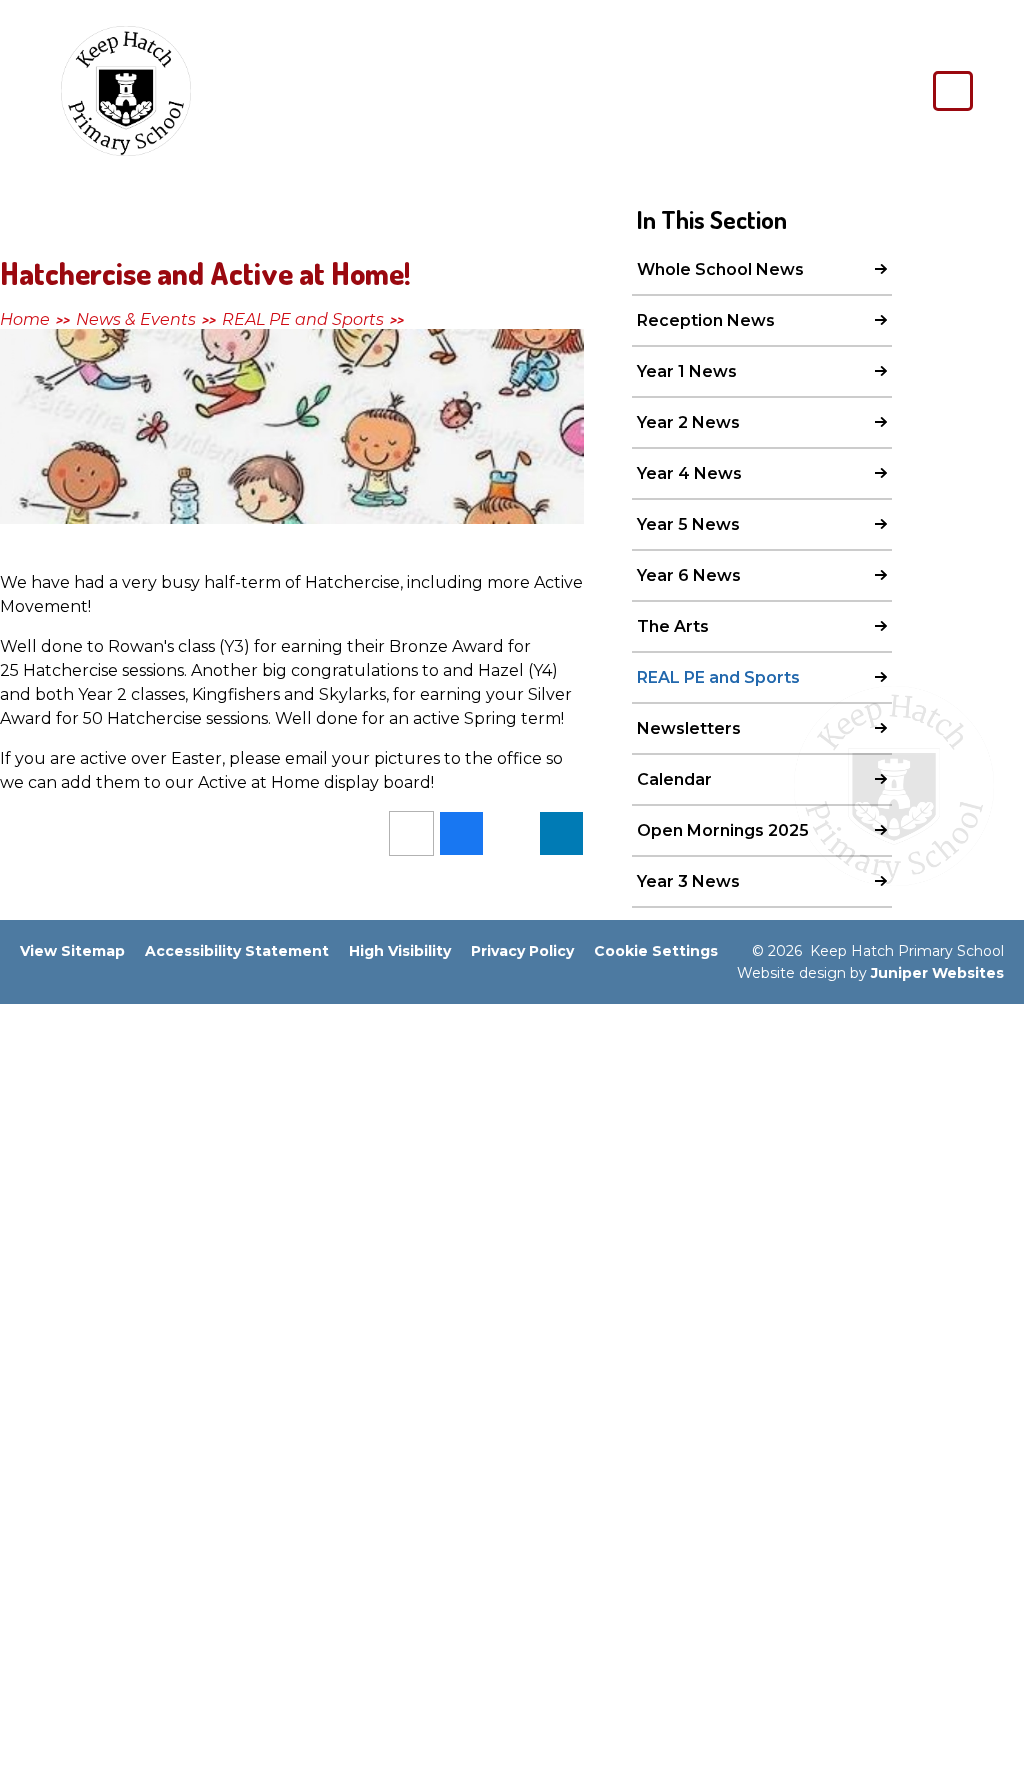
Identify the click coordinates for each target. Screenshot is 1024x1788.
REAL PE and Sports (303, 319)
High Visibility (400, 951)
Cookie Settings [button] (656, 951)
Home (25, 319)
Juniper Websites (937, 973)
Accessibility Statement (237, 951)
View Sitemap (72, 951)
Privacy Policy (522, 951)
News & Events (136, 319)
